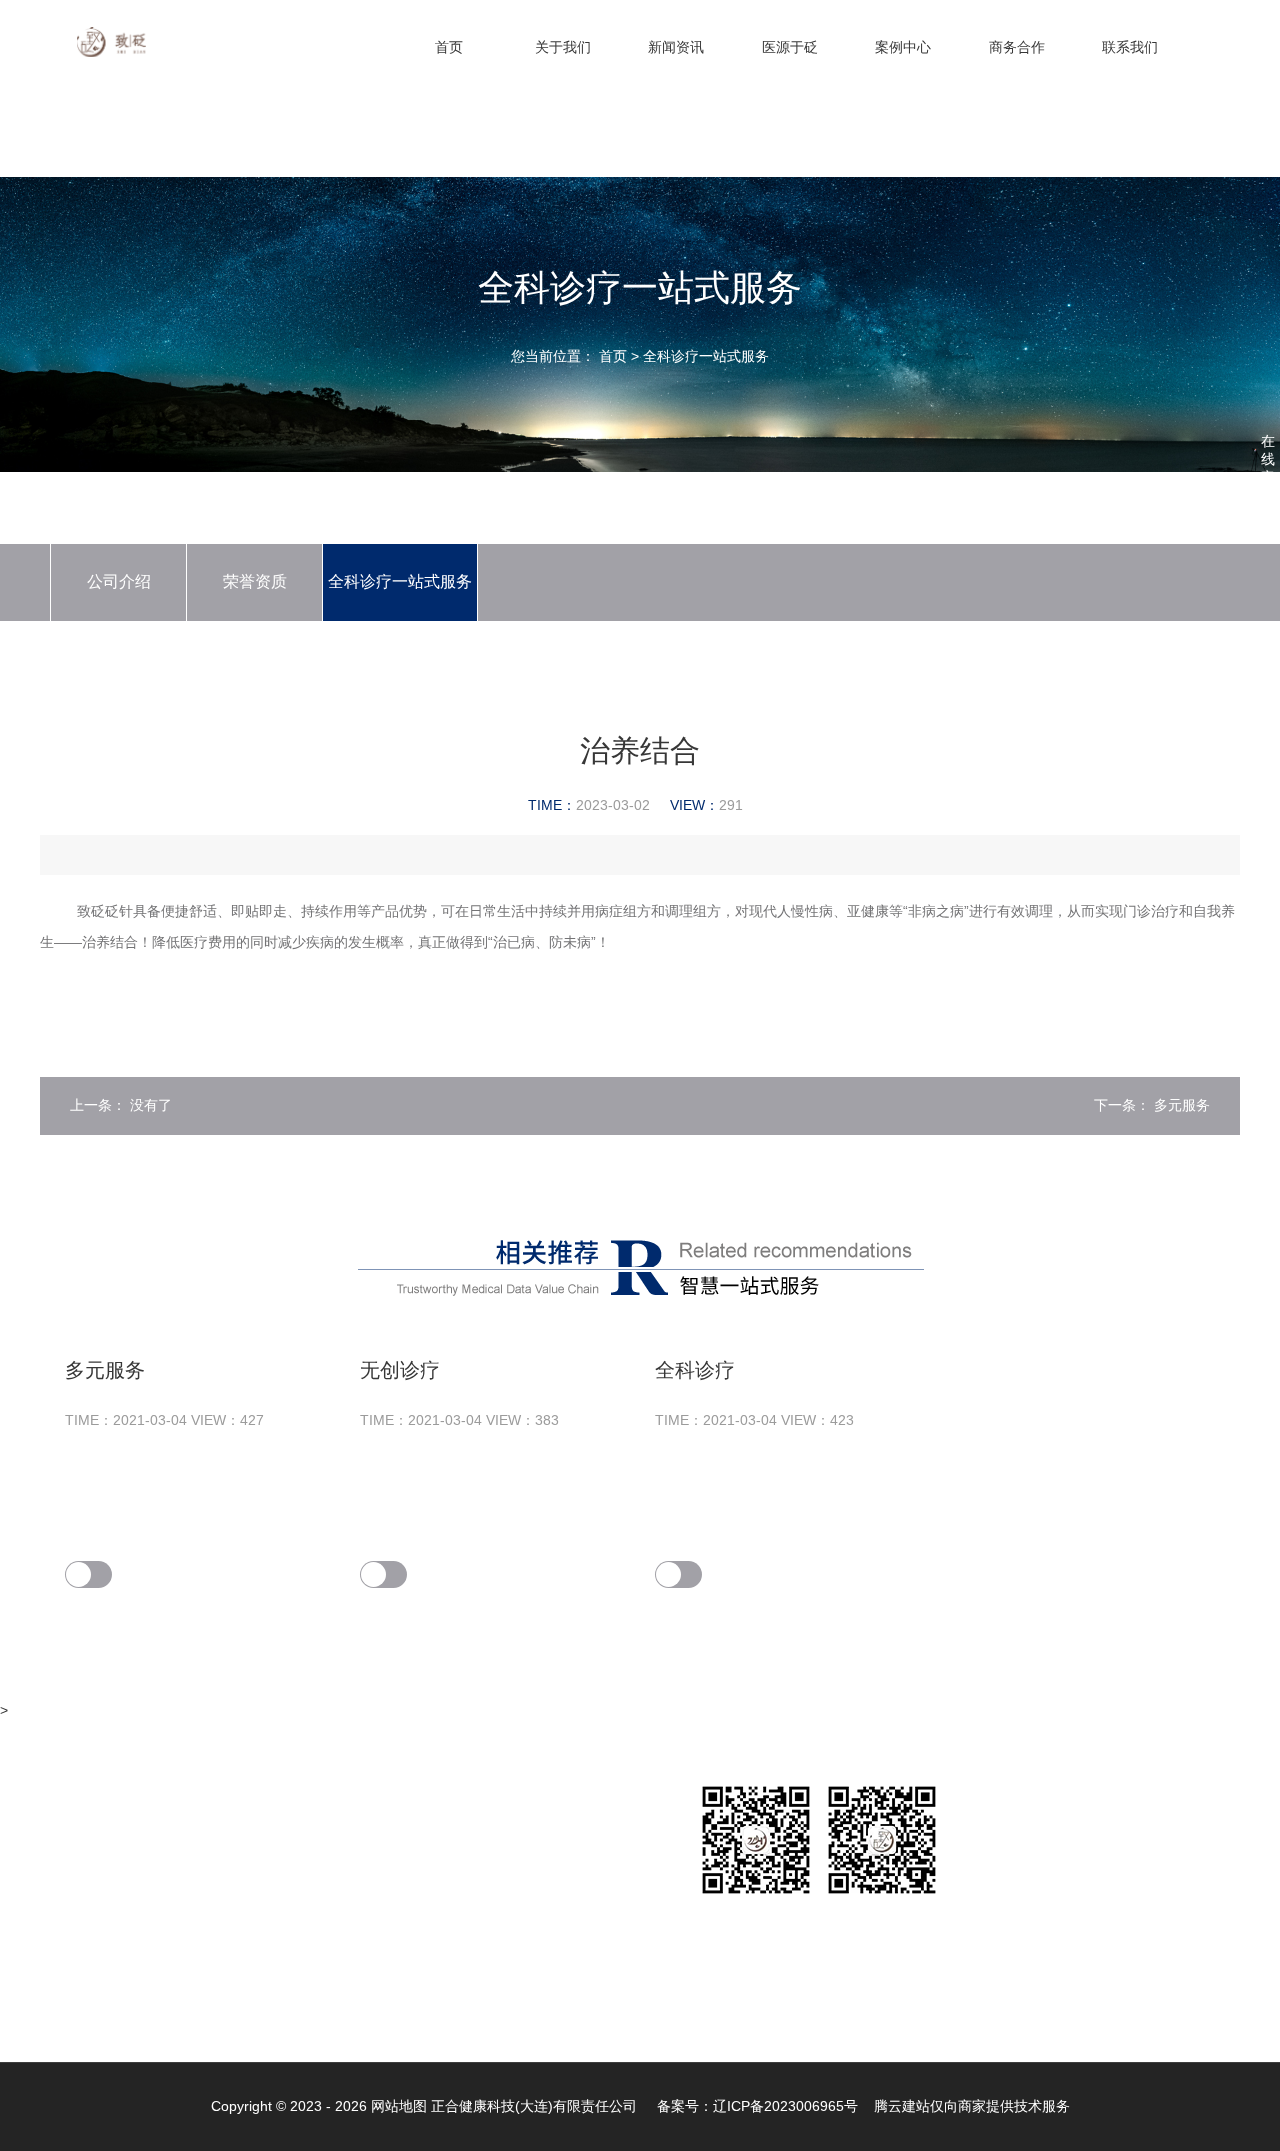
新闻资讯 (676, 47)
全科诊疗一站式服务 (706, 356)
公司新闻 (237, 1841)
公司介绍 (119, 581)
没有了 (151, 1105)
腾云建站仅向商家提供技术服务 (972, 2106)
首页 (449, 47)
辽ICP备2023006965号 (785, 2106)
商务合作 (1017, 47)
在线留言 (589, 1841)
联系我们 (1130, 47)
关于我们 (563, 47)
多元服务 (1182, 1105)
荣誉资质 (255, 581)
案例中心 (903, 47)
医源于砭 (790, 47)
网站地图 (399, 2106)
